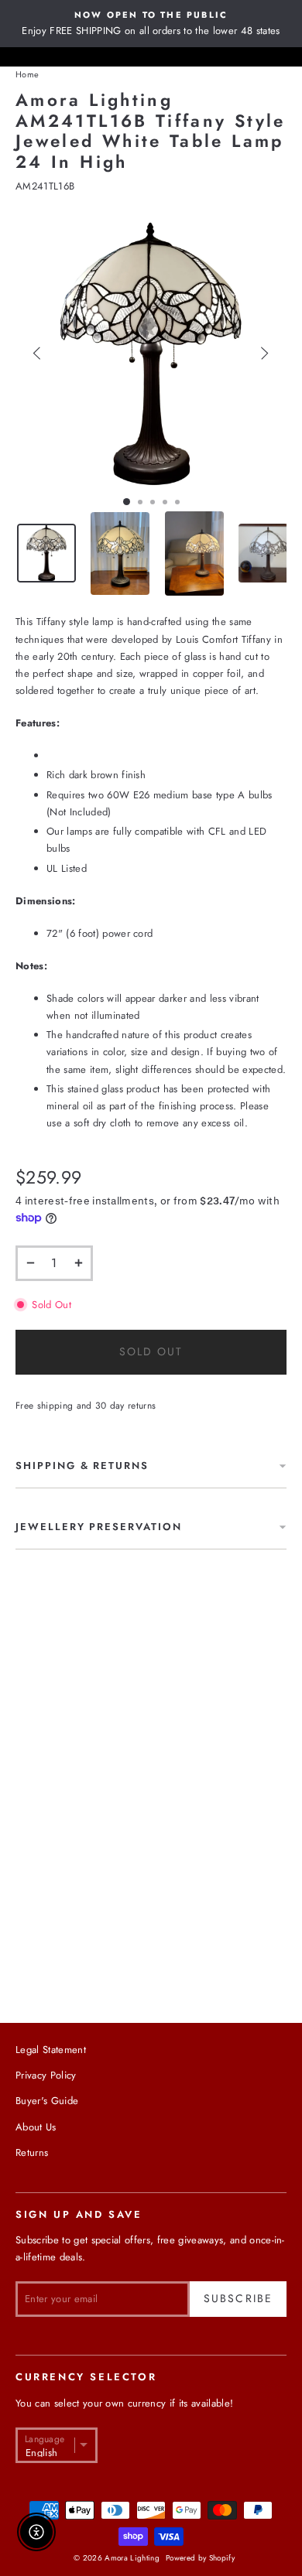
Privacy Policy (46, 2075)
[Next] (264, 353)
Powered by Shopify (200, 2558)
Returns (32, 2152)
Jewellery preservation (99, 1527)
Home (27, 74)
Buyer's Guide (47, 2101)
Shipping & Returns (82, 1466)
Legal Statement (51, 2050)
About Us (36, 2127)
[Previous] (38, 353)
